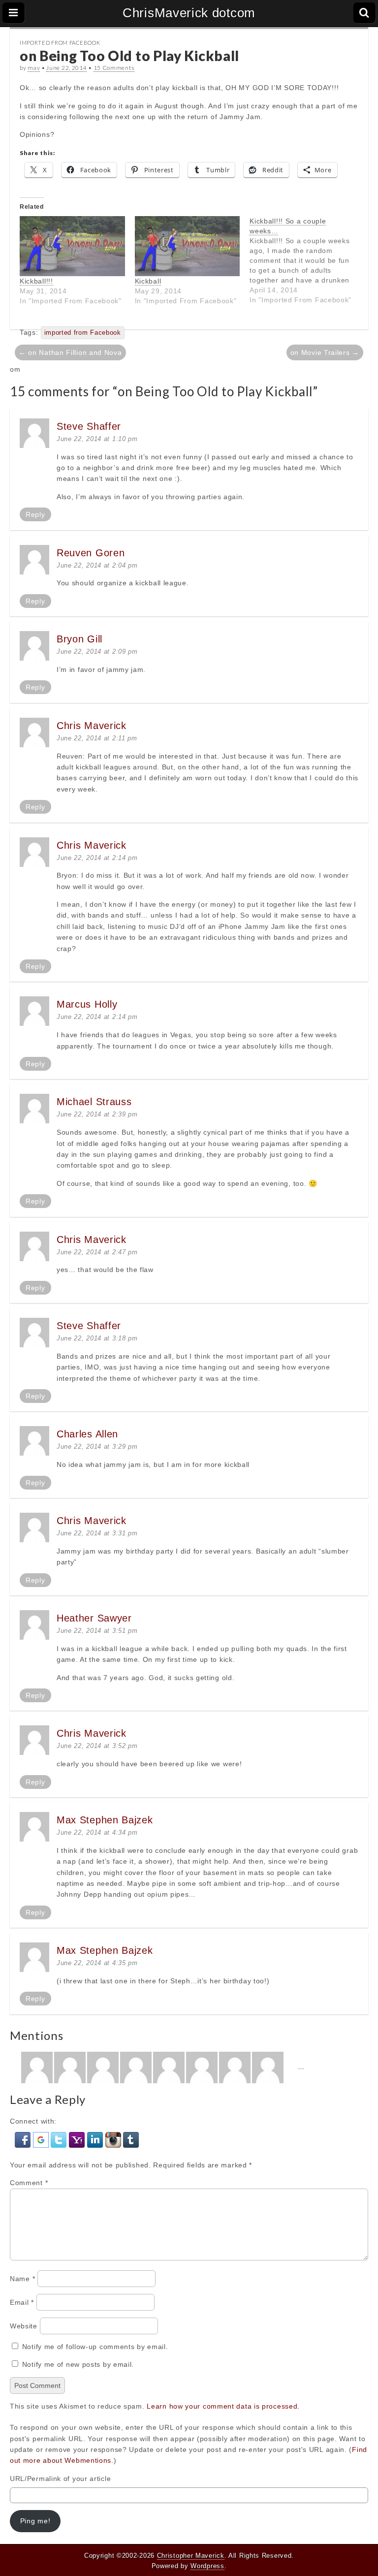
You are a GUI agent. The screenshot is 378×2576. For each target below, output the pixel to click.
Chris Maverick (92, 726)
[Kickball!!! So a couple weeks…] (307, 260)
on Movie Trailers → (325, 352)
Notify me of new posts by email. (78, 2364)
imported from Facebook (83, 333)
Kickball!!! (36, 281)
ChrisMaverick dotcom (189, 13)
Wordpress (207, 2566)
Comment (29, 2183)
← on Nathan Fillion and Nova (70, 352)
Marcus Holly (87, 1004)
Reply (35, 514)
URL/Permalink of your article (60, 2479)
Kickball (148, 281)
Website (24, 2326)
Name (22, 2279)
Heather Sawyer (94, 1618)
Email (22, 2302)
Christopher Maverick (191, 2556)
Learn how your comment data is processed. (223, 2406)
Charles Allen (87, 1434)
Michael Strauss (94, 1102)
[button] (24, 2139)
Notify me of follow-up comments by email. (95, 2347)
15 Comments (114, 68)
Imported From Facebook (60, 43)
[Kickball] (188, 246)
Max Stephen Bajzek (105, 1820)
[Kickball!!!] (72, 246)
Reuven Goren (91, 553)
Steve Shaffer (89, 426)
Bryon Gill (79, 639)
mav (34, 68)
